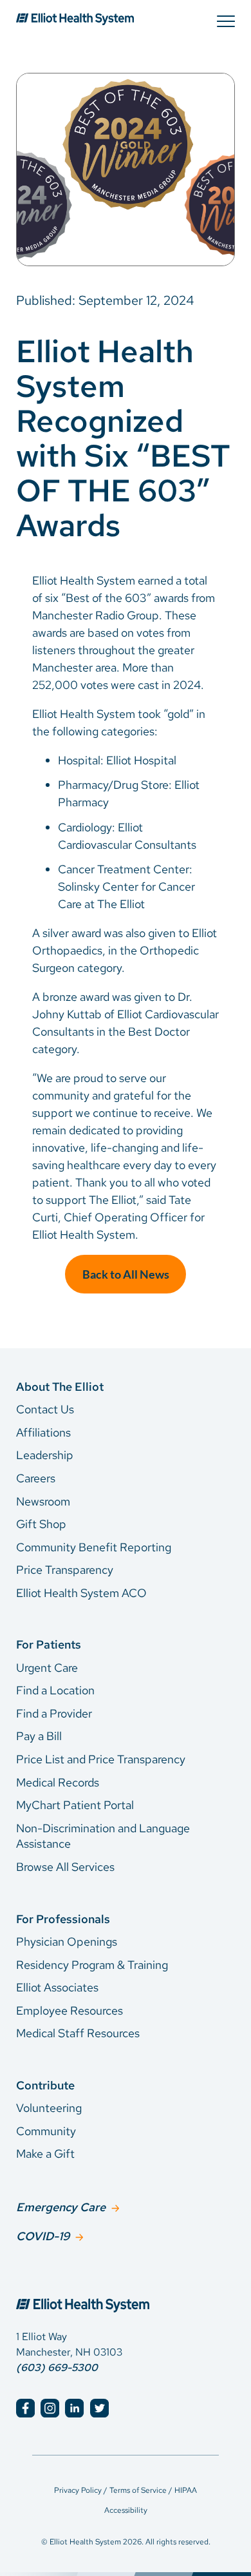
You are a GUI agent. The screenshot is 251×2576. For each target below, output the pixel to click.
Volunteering (49, 2108)
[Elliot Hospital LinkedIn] (74, 2408)
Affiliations (43, 1432)
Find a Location (55, 1690)
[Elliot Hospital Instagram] (50, 2408)
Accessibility (126, 2510)
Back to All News (126, 1274)
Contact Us (45, 1409)
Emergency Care (61, 2207)
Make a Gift (45, 2154)
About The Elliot (60, 1387)
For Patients (49, 1644)
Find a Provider (54, 1713)
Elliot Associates (57, 1987)
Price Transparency (65, 1570)
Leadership (45, 1455)
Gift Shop (41, 1524)
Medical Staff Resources (78, 2033)
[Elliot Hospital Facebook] (25, 2408)
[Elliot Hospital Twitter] (99, 2408)
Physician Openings (67, 1942)
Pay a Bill (39, 1736)
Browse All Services (65, 1867)
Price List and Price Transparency (101, 1759)
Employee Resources (70, 2010)
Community (46, 2131)
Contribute (45, 2085)
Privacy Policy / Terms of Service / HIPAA (126, 2490)
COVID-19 (43, 2236)
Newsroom (43, 1501)
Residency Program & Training (92, 1965)
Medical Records (58, 1782)
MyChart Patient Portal (75, 1805)
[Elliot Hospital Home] (126, 2291)
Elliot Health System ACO (81, 1593)
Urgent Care (47, 1668)
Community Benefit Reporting (94, 1547)
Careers (36, 1478)
